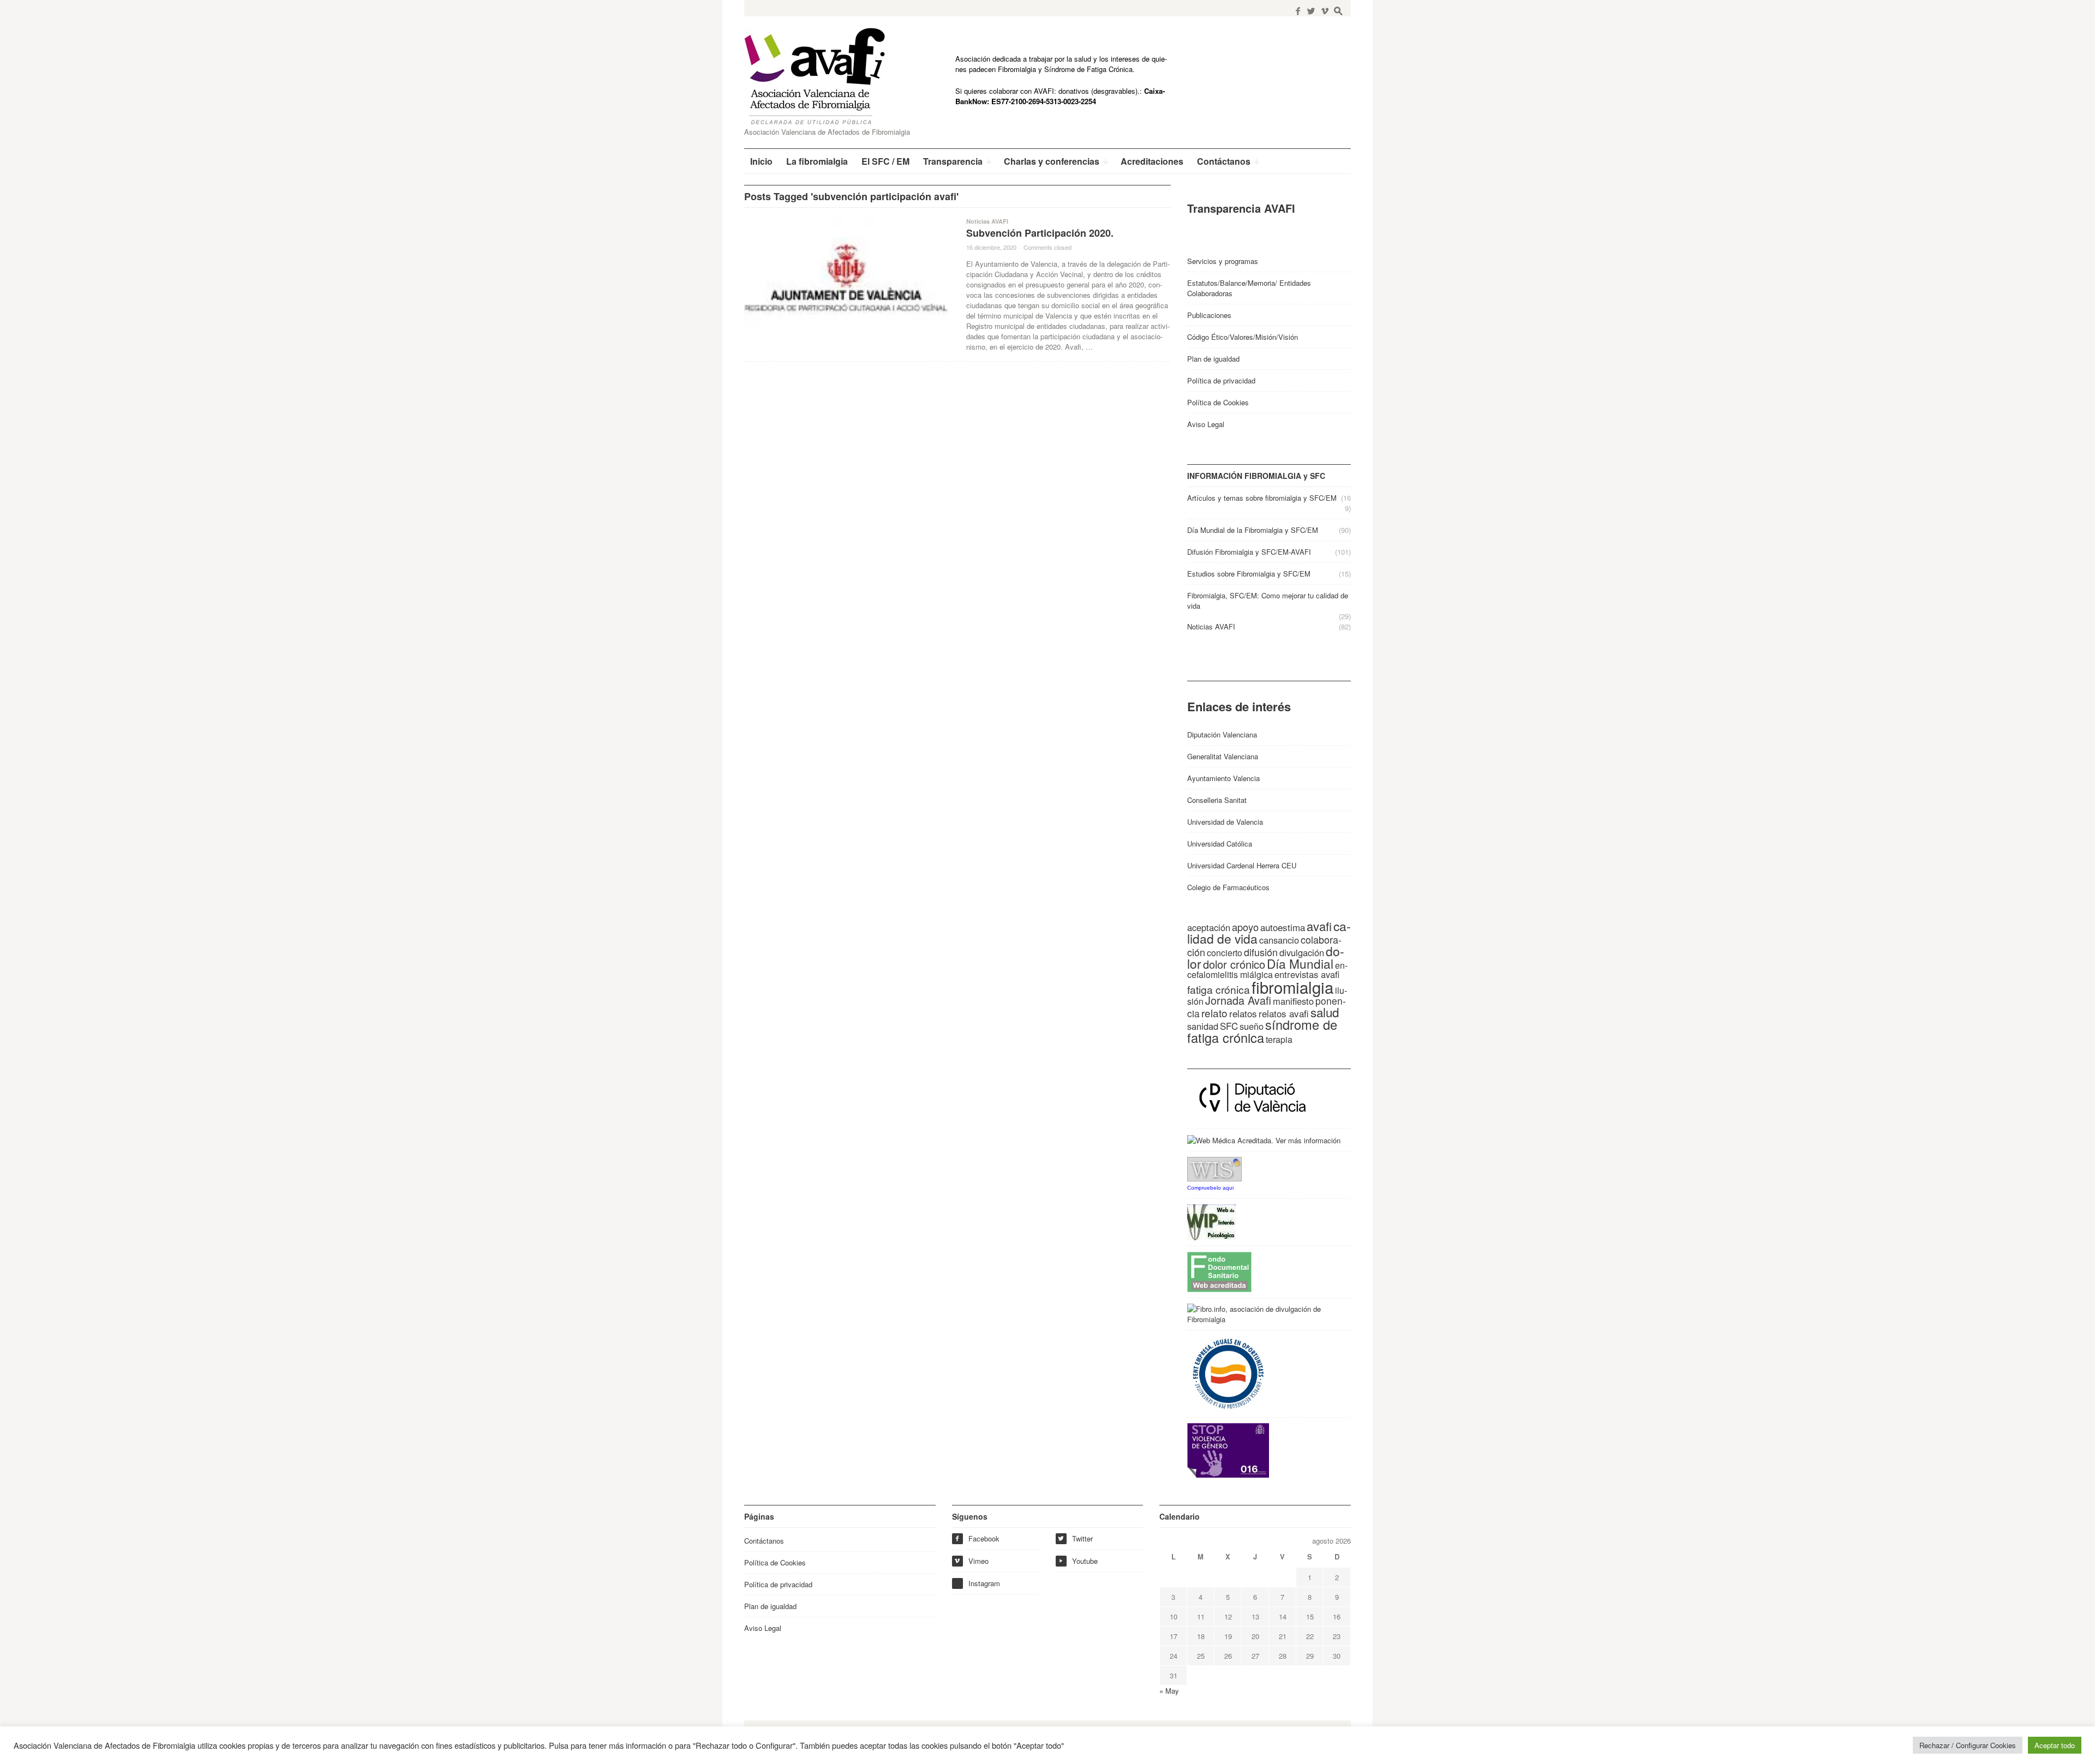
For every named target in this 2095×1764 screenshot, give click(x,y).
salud (1325, 1012)
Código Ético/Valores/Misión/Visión (1243, 337)
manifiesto (1293, 1001)
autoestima (1283, 927)
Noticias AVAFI (987, 221)
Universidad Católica (1220, 844)
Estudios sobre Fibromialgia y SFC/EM (1249, 574)
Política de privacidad (1221, 380)
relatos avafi (1284, 1013)
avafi (1319, 926)
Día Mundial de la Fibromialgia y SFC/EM (1253, 530)
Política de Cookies (1218, 402)
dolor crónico (1234, 964)
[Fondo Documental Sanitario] (1219, 1271)
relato (1214, 1013)
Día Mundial (1300, 963)
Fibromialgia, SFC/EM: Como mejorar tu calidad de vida (1268, 601)
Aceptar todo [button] (2055, 1745)
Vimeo (971, 1561)
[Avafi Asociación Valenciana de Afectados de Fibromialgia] (823, 76)
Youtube (1078, 1561)
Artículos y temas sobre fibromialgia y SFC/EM (1262, 498)
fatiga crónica (1219, 989)
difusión (1261, 952)
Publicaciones (1209, 315)
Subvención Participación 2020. (1040, 233)
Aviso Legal (1206, 424)
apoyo (1245, 927)
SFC (1229, 1026)
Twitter (1075, 1538)
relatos (1243, 1013)
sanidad (1203, 1026)
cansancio (1279, 940)
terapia (1279, 1039)
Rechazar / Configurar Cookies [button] (1968, 1745)
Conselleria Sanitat (1217, 800)
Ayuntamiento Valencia (1223, 778)
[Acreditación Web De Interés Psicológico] (1211, 1222)
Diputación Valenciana (1222, 734)
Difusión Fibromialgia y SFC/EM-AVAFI (1249, 552)
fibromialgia (1292, 987)
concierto (1225, 953)
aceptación (1209, 927)
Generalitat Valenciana (1223, 756)
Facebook (977, 1538)
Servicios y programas (1223, 261)
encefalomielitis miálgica (1267, 970)
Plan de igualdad (1213, 359)
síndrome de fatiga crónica (1262, 1031)
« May (1169, 1691)
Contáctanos (764, 1541)
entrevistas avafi (1307, 974)
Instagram (984, 1583)
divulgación (1302, 952)
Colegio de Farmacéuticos (1228, 887)
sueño (1252, 1026)
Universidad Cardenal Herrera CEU (1242, 865)
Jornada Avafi (1238, 1000)
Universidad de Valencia (1225, 822)
